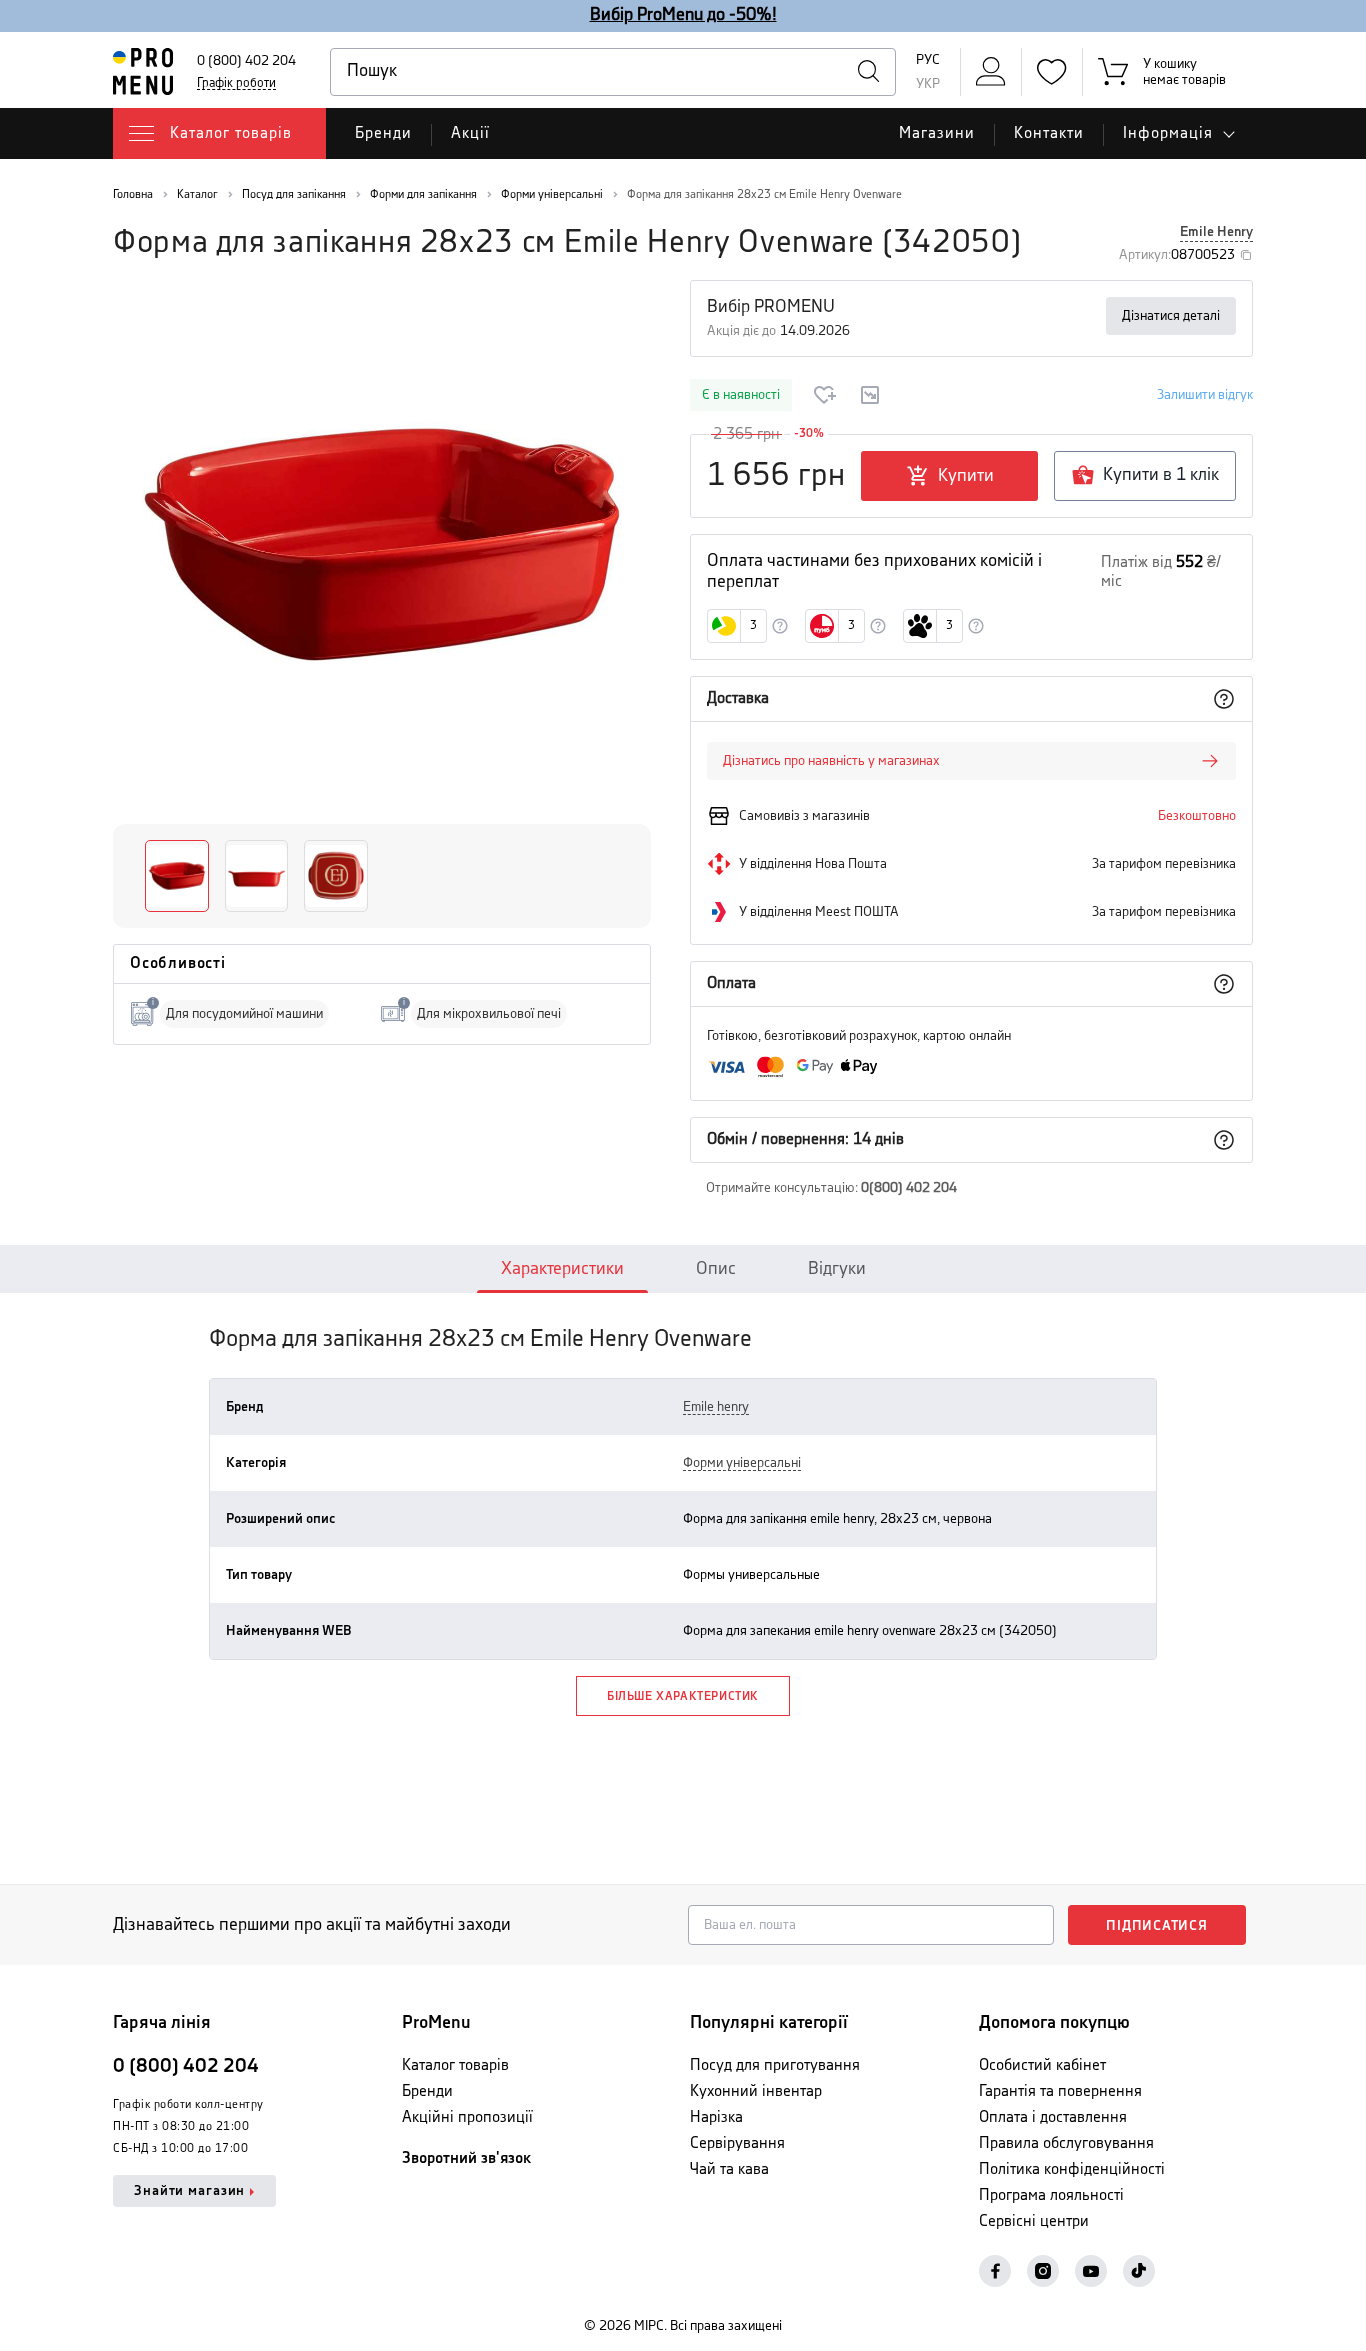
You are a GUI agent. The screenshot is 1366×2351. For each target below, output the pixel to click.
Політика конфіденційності (1072, 2169)
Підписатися (1157, 1926)
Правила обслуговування (1066, 2143)
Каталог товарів (455, 2065)
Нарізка (716, 2117)
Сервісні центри (1034, 2221)
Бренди (383, 133)
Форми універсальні (742, 1463)
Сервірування (737, 2143)
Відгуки (837, 1269)
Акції (470, 133)
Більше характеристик (683, 1696)
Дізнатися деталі (1171, 316)
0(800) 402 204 (909, 1188)
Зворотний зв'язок (466, 2158)
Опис (716, 1269)
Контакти (1049, 133)
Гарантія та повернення (1060, 2091)
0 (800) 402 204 (246, 61)
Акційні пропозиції (467, 2117)
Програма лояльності (1051, 2195)
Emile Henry (1216, 232)
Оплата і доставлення (1053, 2117)
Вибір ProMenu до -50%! (683, 15)
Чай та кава (729, 2169)
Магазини (937, 133)
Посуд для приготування (775, 2065)
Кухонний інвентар (756, 2091)
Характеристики (562, 1269)
